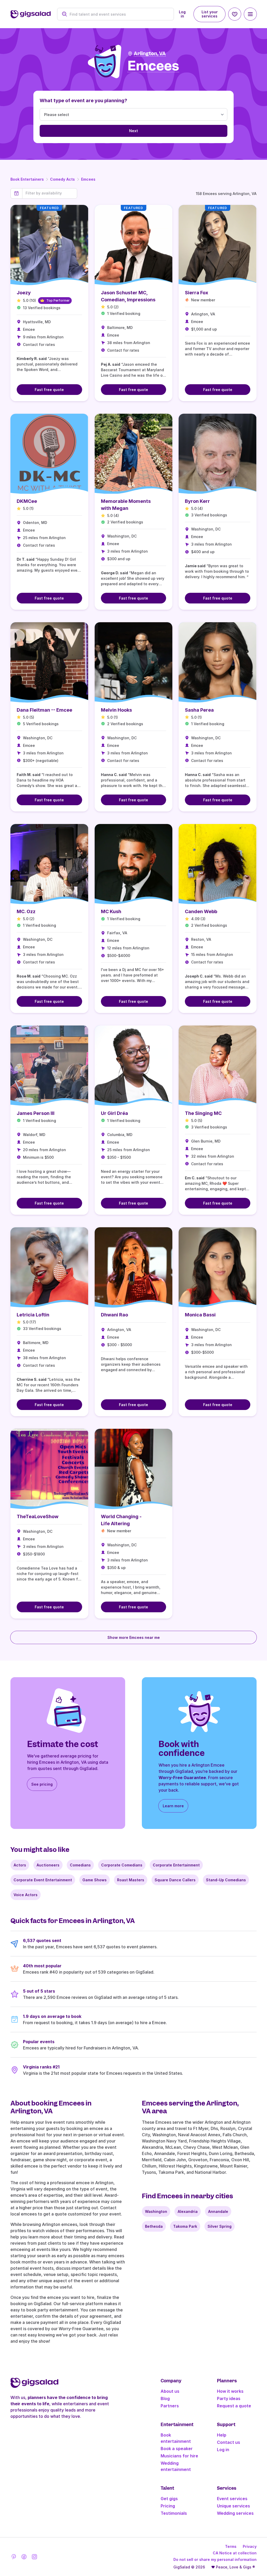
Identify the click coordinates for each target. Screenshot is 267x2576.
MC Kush (111, 911)
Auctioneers (48, 1865)
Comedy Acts (62, 179)
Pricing (168, 2506)
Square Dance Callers (175, 1880)
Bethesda (154, 2226)
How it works (230, 2391)
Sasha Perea (199, 710)
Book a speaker (177, 2449)
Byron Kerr (197, 501)
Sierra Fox (196, 293)
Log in (182, 14)
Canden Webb (201, 911)
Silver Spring (220, 2226)
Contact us (229, 2442)
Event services (232, 2499)
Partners (170, 2406)
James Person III (36, 1113)
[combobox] (119, 14)
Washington (156, 2211)
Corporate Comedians (122, 1865)
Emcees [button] (153, 66)
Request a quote (234, 2406)
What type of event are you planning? (83, 100)
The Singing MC (203, 1113)
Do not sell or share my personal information (215, 2559)
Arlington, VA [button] (150, 54)
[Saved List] (235, 14)
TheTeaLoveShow (38, 1516)
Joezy (24, 293)
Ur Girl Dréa (114, 1113)
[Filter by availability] (50, 193)
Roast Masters (131, 1880)
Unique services (233, 2506)
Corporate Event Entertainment (43, 1880)
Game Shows (95, 1880)
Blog (165, 2398)
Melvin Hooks (116, 710)
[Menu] (250, 14)
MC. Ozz (26, 911)
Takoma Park (185, 2226)
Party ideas (229, 2398)
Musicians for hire (179, 2456)
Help (222, 2435)
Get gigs (169, 2499)
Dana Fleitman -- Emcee (44, 710)
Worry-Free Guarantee (182, 1778)
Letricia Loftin (33, 1315)
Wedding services (235, 2513)
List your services (210, 14)
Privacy (250, 2546)
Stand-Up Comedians (226, 1880)
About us (170, 2391)
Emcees (88, 179)
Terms (231, 2546)
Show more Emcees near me (134, 1637)
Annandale (218, 2211)
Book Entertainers (27, 179)
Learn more (173, 1806)
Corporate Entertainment (176, 1865)
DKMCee (27, 501)
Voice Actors (26, 1895)
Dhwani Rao (114, 1315)
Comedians (80, 1865)
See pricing (42, 1784)
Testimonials (174, 2513)
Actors (20, 1865)
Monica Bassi (200, 1315)
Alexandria (188, 2211)
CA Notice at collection (235, 2553)
